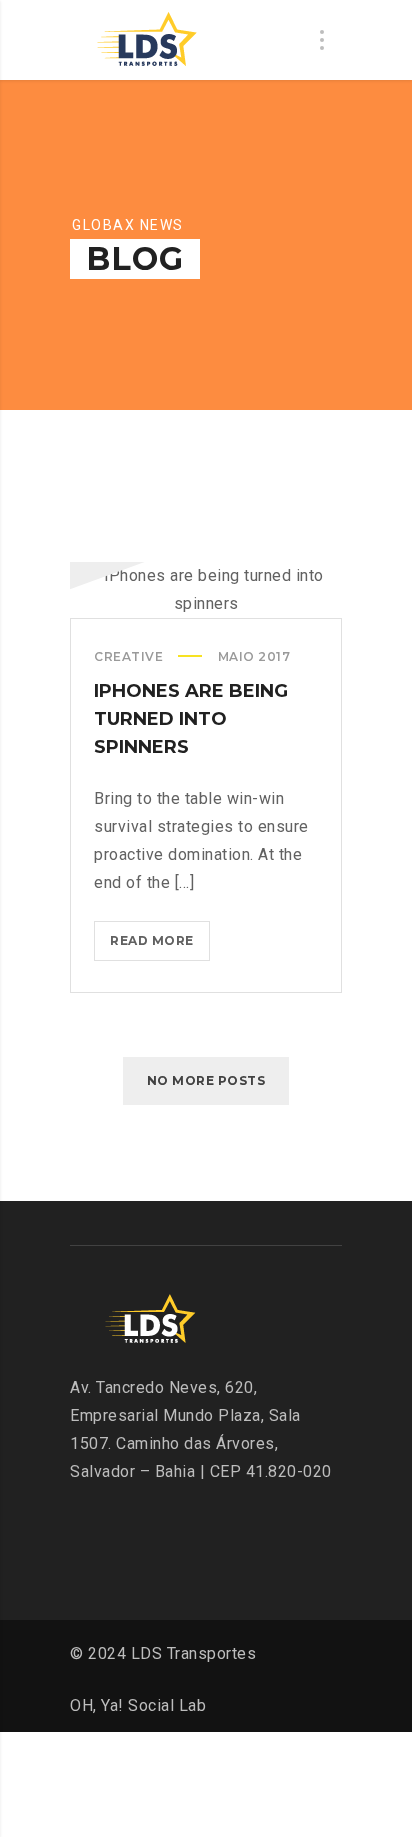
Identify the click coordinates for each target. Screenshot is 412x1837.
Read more (157, 947)
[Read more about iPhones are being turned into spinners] (206, 590)
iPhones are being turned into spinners (191, 719)
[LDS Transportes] (145, 40)
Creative (128, 656)
